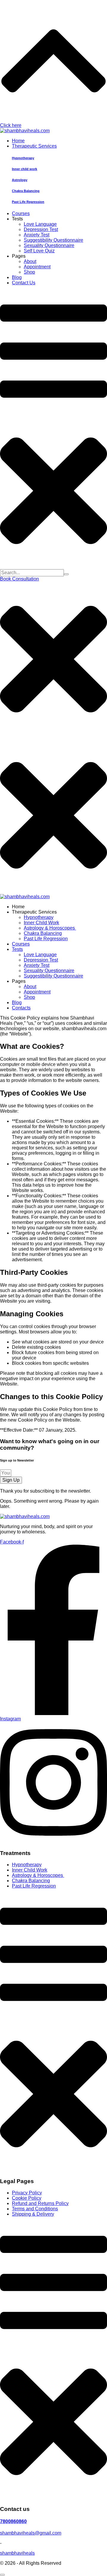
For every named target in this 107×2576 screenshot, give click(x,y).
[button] (19, 579)
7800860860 (13, 2521)
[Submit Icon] (66, 574)
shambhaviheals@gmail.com (31, 2533)
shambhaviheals (17, 2553)
